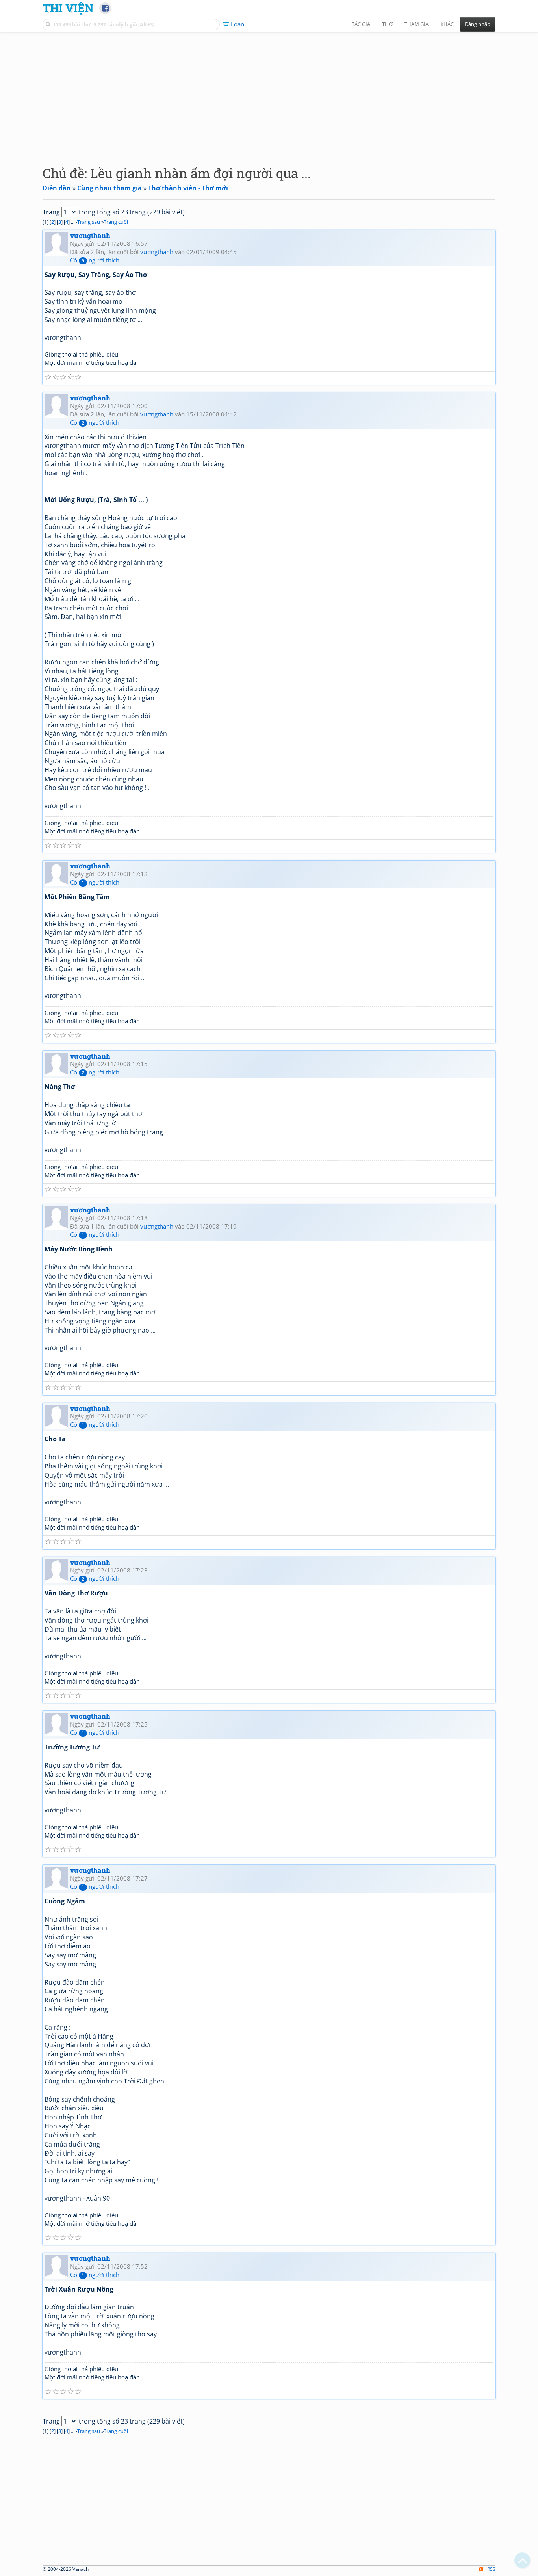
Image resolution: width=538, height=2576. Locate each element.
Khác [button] (447, 24)
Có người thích (95, 260)
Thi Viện (68, 8)
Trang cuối (116, 222)
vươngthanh (90, 235)
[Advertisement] (269, 93)
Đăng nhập (478, 24)
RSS (491, 2569)
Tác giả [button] (361, 24)
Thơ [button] (387, 24)
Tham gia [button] (416, 24)
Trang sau (89, 222)
